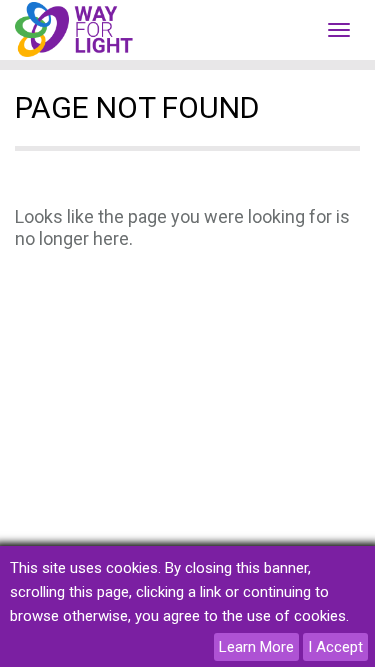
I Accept (335, 647)
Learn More (256, 647)
